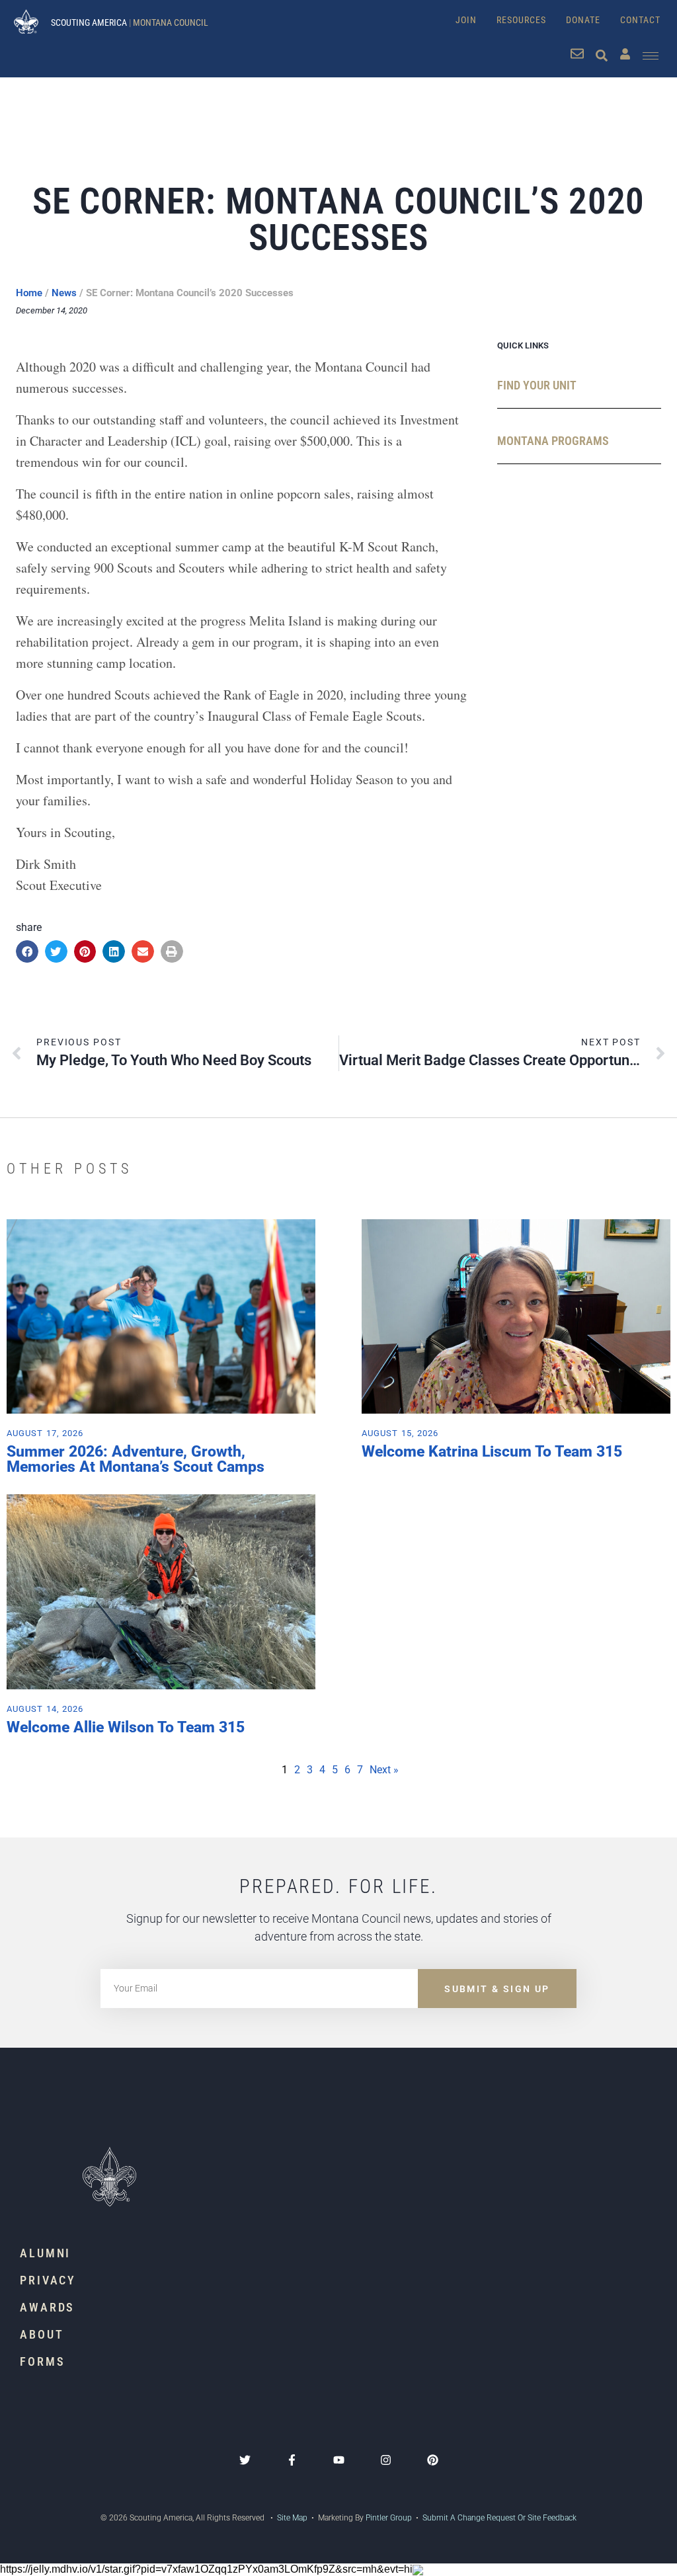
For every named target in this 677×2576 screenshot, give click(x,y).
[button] (27, 951)
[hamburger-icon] (651, 56)
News (64, 293)
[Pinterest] (433, 2460)
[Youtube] (339, 2460)
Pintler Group (389, 2518)
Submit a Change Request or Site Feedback (499, 2518)
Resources (521, 20)
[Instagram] (386, 2460)
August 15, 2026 (400, 1433)
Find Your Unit (537, 385)
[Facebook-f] (292, 2460)
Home (29, 293)
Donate (583, 20)
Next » (384, 1770)
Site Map (291, 2518)
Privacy (48, 2280)
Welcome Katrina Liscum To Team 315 (492, 1452)
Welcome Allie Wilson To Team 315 (126, 1727)
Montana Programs (553, 441)
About (42, 2334)
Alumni (45, 2253)
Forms (43, 2361)
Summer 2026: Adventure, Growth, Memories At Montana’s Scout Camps (136, 1459)
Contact (640, 20)
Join (466, 20)
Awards (47, 2307)
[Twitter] (245, 2460)
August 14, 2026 (45, 1709)
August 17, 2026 (45, 1433)
